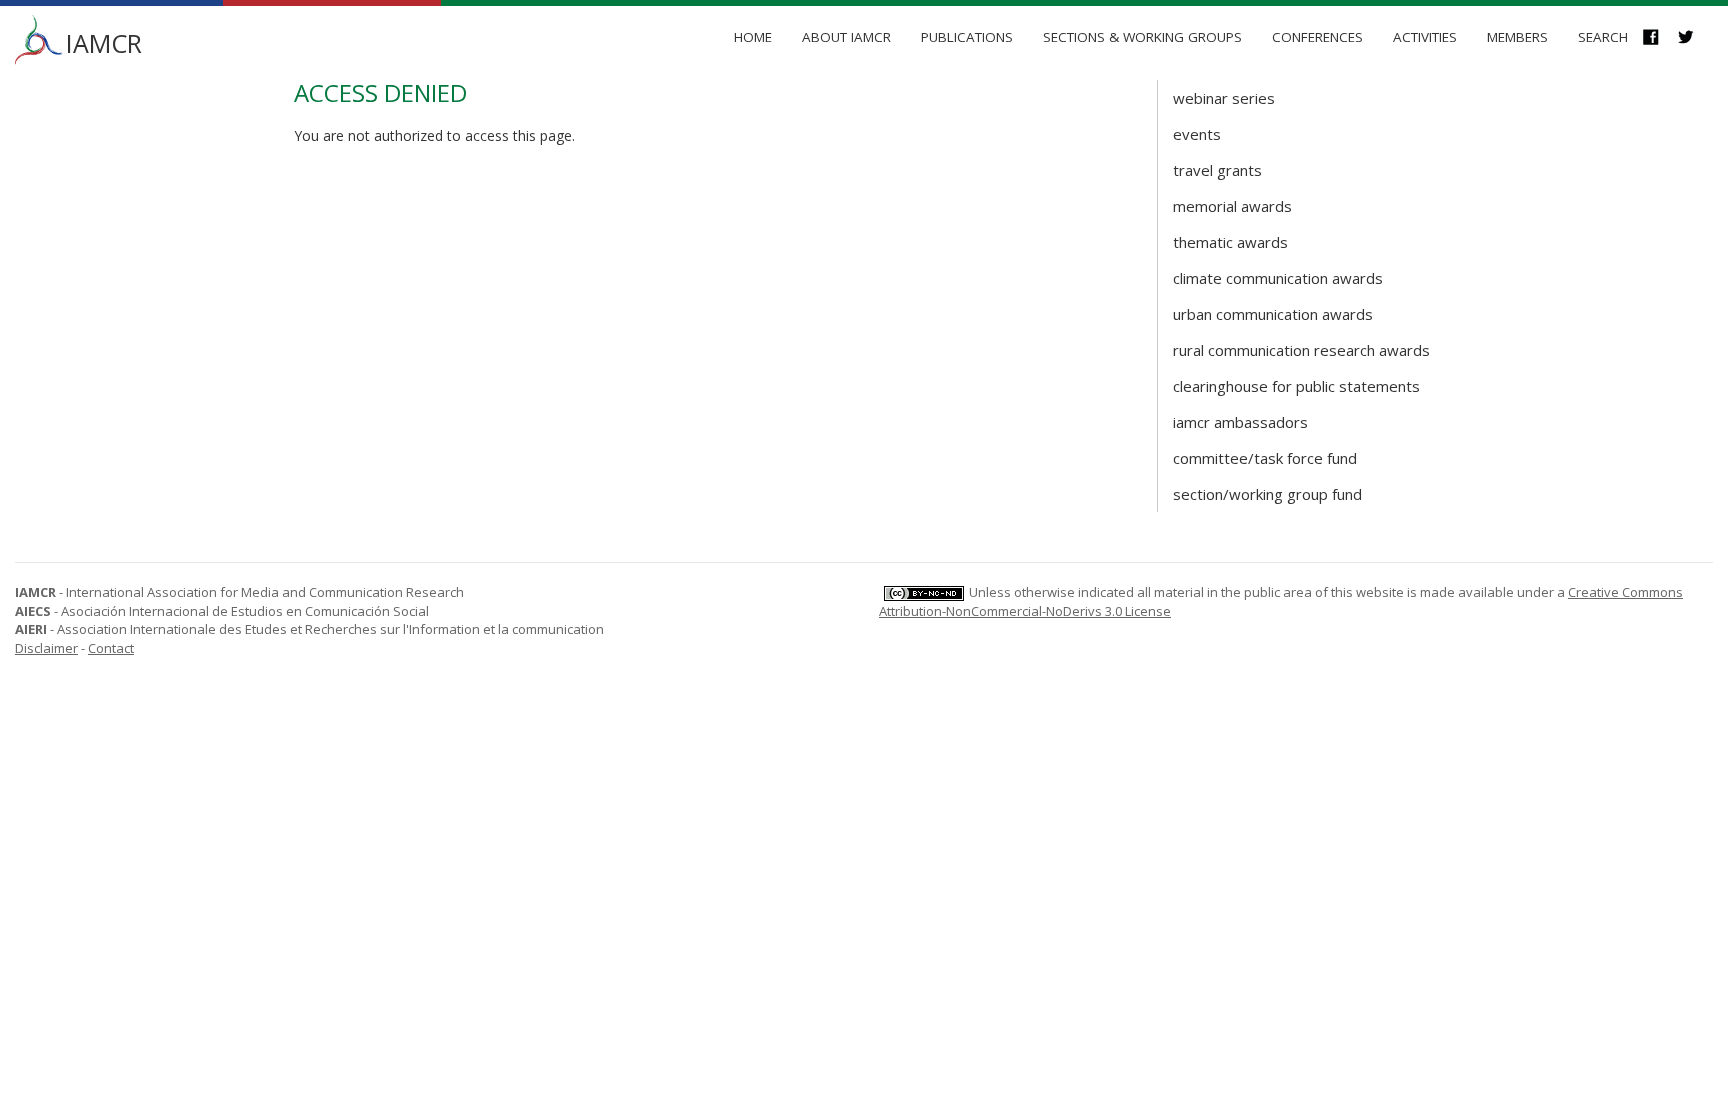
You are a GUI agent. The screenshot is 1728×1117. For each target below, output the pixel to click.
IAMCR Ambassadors (1240, 422)
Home (753, 37)
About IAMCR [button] (846, 37)
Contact (111, 648)
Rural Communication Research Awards (1301, 350)
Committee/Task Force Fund (1265, 458)
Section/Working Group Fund (1267, 494)
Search (1603, 37)
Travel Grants (1217, 170)
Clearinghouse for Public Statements (1296, 386)
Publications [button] (967, 37)
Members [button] (1517, 37)
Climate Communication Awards (1278, 278)
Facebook (1660, 38)
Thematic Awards (1230, 242)
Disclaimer (46, 648)
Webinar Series (1224, 98)
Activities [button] (1425, 37)
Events (1197, 134)
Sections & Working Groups (1142, 37)
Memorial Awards (1232, 206)
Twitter (1695, 38)
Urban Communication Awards (1273, 314)
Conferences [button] (1317, 37)
